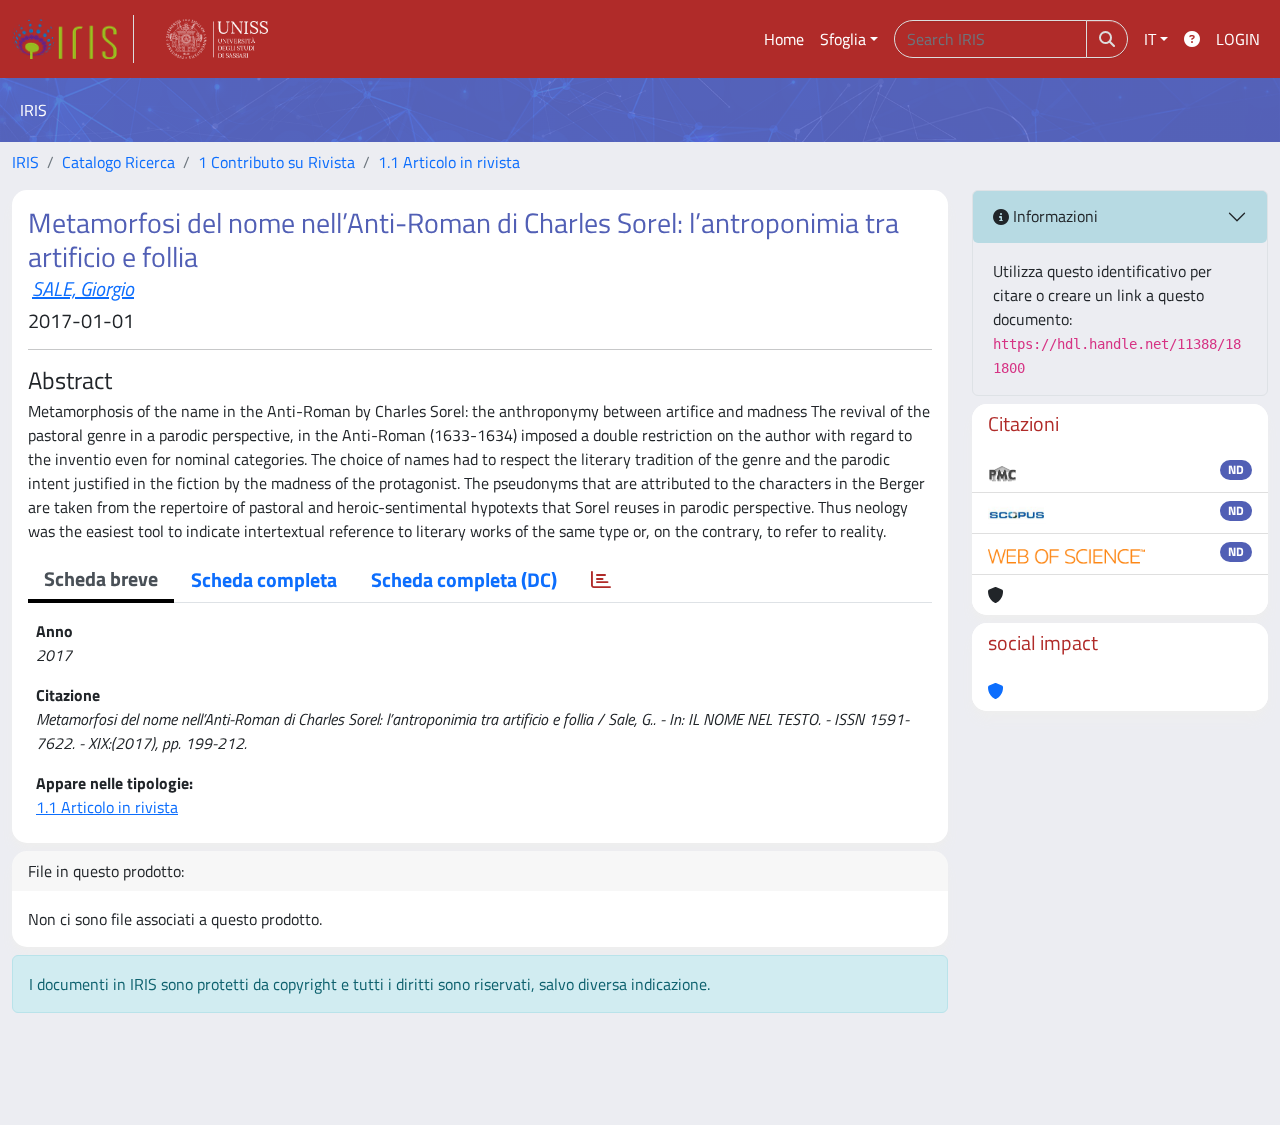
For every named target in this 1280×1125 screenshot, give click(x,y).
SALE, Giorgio (83, 288)
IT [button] (1150, 39)
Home (784, 39)
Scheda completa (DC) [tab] (464, 579)
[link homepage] (73, 39)
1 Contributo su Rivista (276, 162)
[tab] (601, 580)
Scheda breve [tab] (101, 578)
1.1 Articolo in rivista (449, 162)
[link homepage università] (217, 39)
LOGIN (1238, 39)
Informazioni (1053, 216)
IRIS (25, 162)
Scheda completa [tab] (264, 579)
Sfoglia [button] (843, 39)
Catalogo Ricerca (118, 162)
